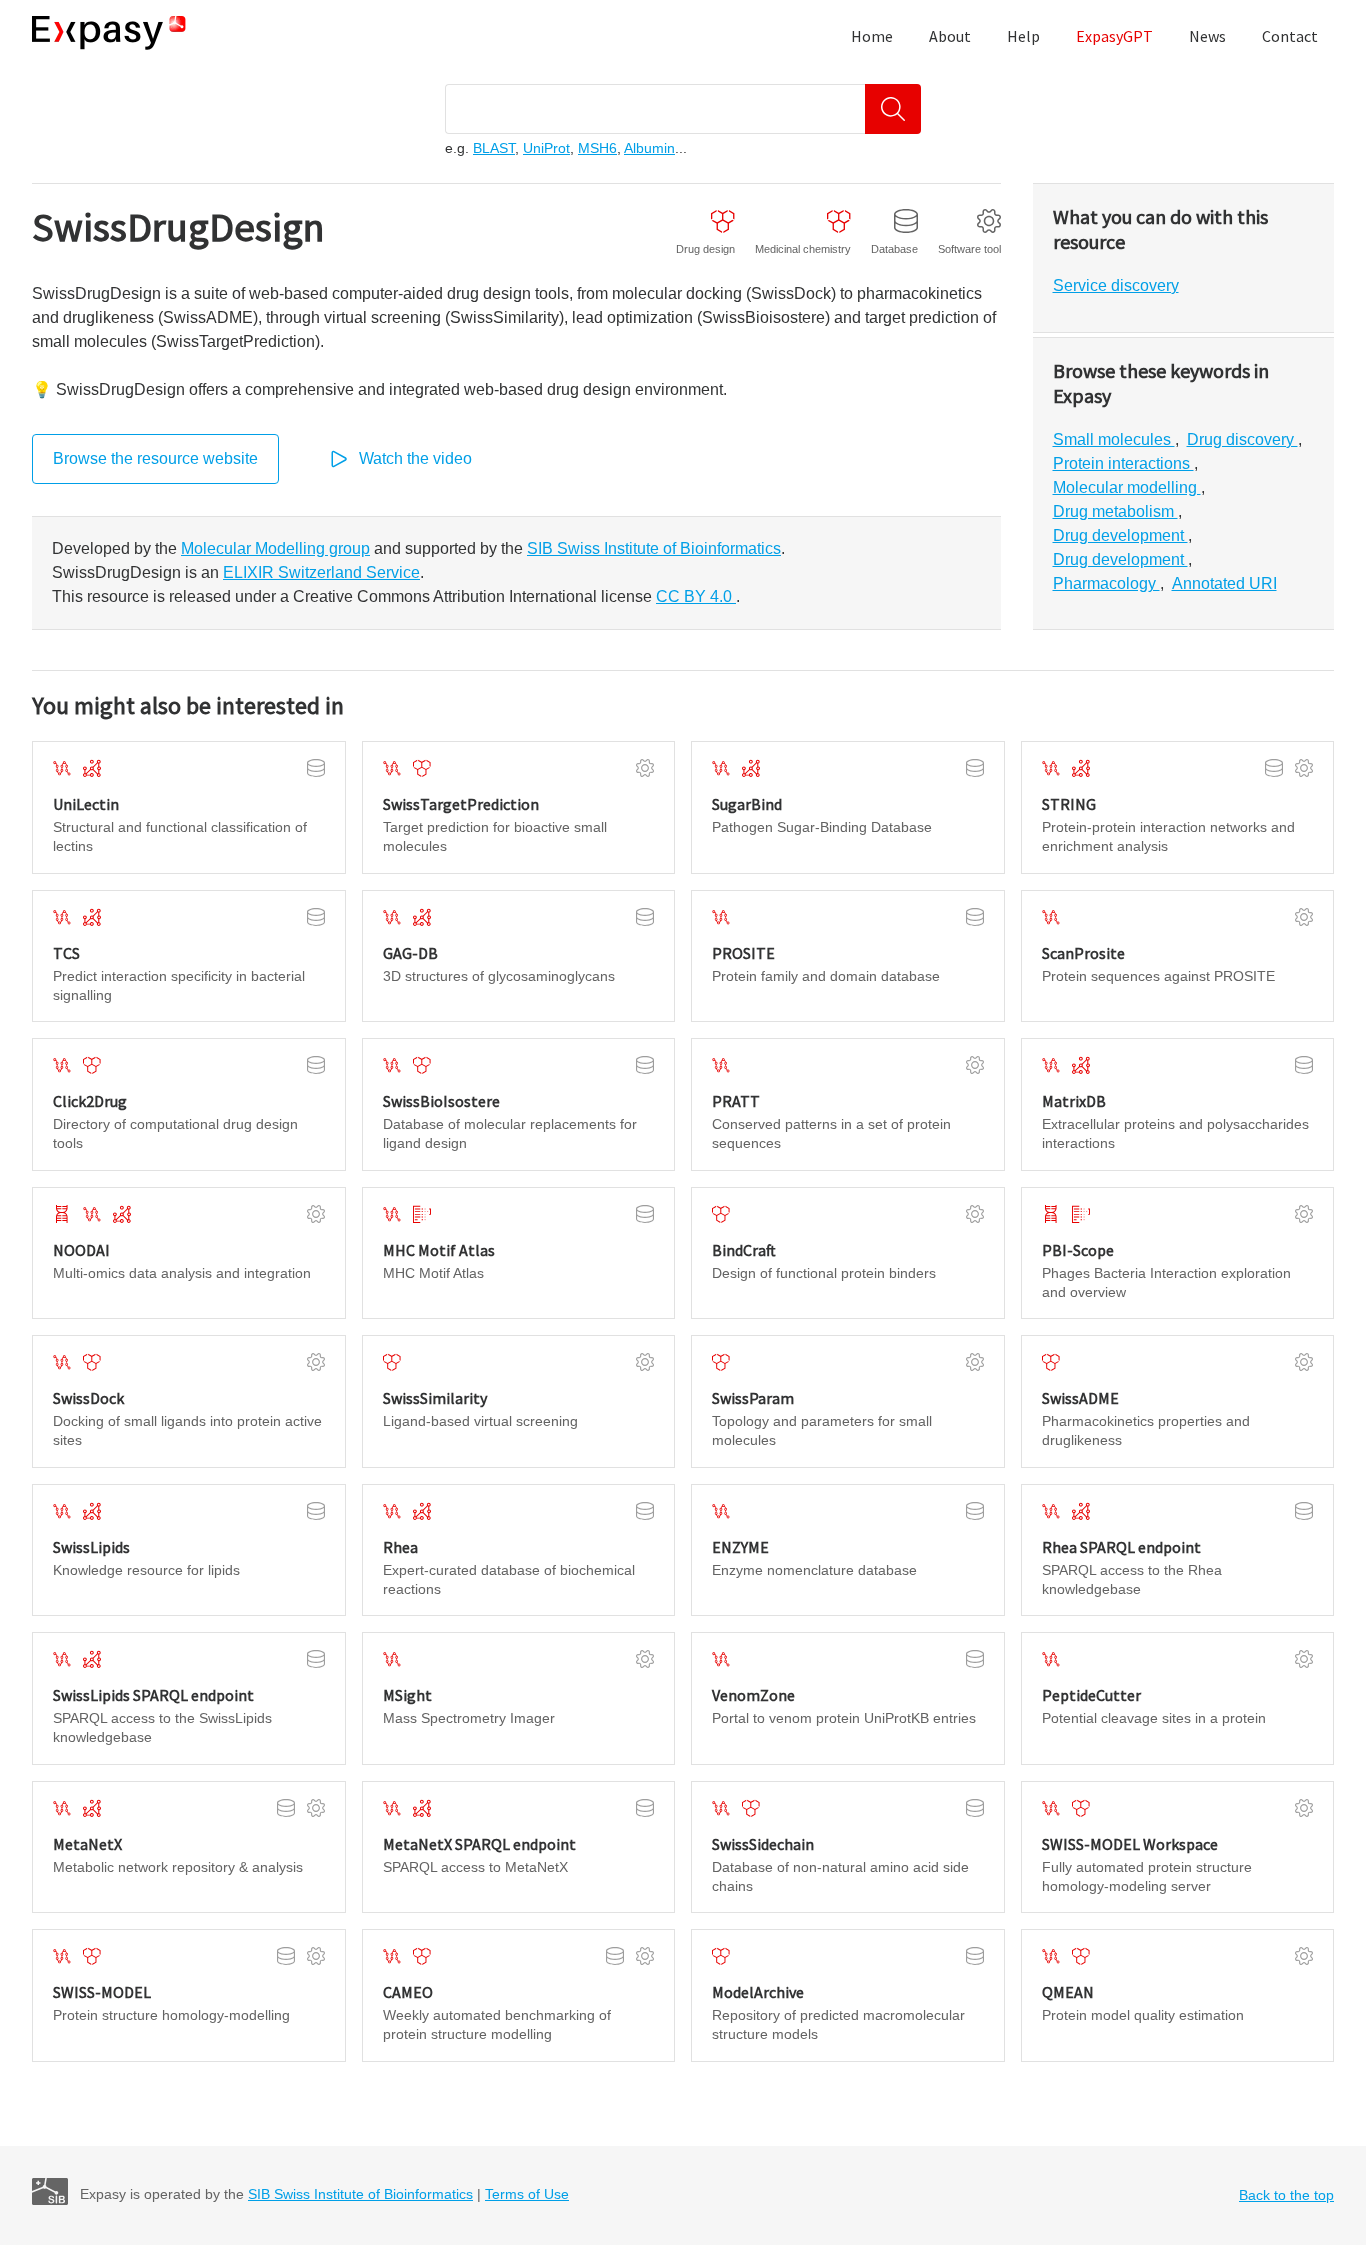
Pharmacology (1106, 583)
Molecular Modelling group (275, 548)
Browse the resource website (155, 458)
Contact (1290, 36)
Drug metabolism (1115, 511)
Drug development (1120, 535)
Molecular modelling (1127, 487)
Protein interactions (1123, 463)
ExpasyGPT (1114, 36)
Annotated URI (1224, 583)
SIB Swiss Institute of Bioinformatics (654, 548)
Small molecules (1114, 439)
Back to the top (1286, 2195)
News (1207, 36)
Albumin (649, 148)
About (950, 36)
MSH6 (597, 148)
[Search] (893, 109)
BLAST (494, 148)
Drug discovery (1242, 439)
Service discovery (1116, 285)
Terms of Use (527, 2194)
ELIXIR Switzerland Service (321, 572)
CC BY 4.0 (696, 596)
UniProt (546, 148)
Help (1023, 36)
